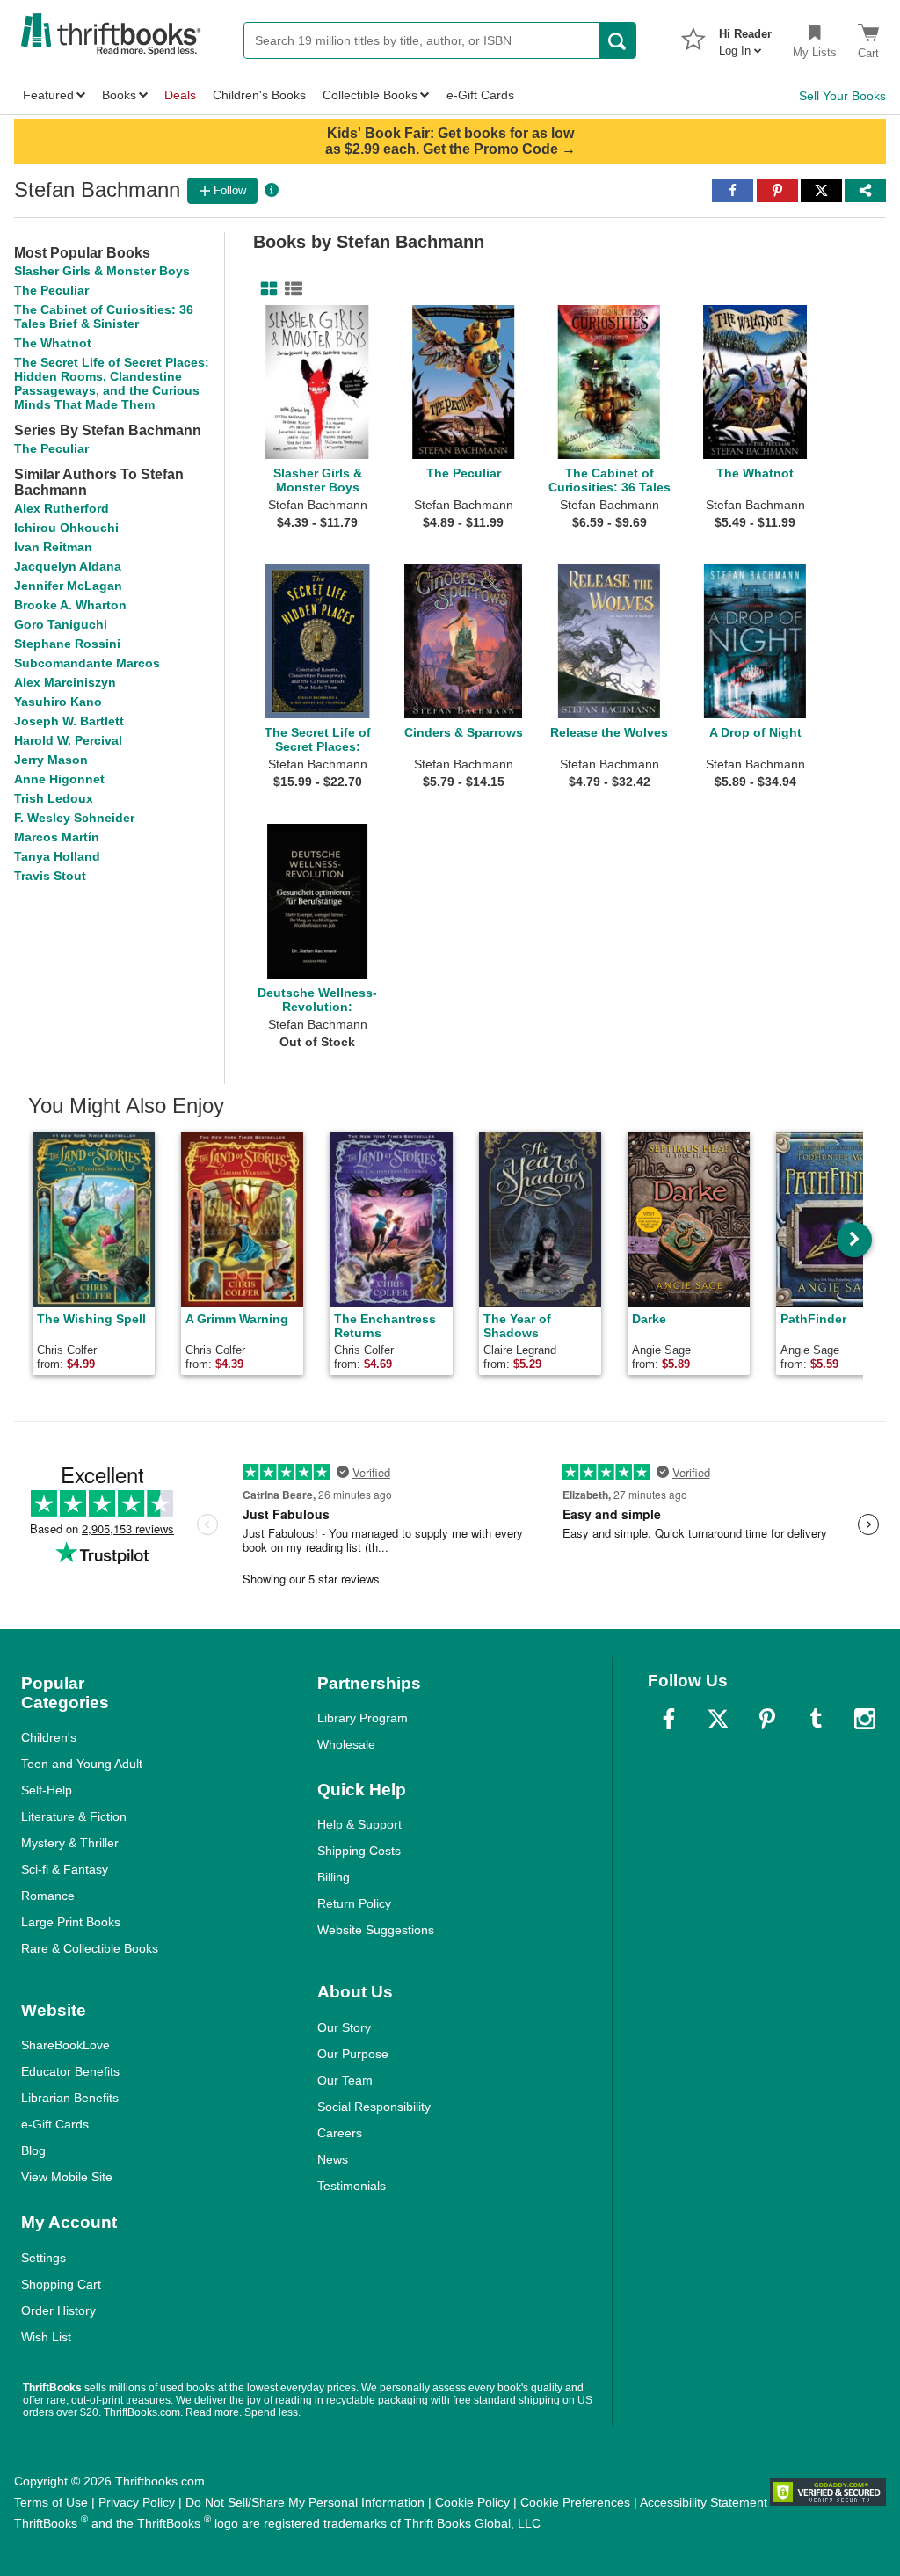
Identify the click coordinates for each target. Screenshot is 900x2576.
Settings (44, 2258)
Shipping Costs (359, 1851)
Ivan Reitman (53, 547)
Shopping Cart (61, 2284)
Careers (340, 2133)
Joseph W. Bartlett (69, 721)
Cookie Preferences (575, 2502)
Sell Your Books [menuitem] (842, 96)
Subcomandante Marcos (87, 663)
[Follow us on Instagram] (865, 1719)
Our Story (344, 2027)
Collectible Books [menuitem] (370, 95)
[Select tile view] (290, 289)
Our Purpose (353, 2054)
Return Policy (354, 1903)
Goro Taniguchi (61, 624)
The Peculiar (51, 290)
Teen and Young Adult (82, 1764)
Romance (48, 1896)
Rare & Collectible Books (90, 1948)
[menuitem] (745, 37)
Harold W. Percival (68, 740)
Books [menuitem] (119, 95)
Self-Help (47, 1790)
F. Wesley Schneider (74, 818)
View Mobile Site (67, 2177)
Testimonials (352, 2186)
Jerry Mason (51, 760)
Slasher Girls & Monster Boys (102, 271)
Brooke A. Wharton (70, 605)
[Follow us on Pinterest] (767, 1719)
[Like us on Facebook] (669, 1719)
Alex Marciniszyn (65, 682)
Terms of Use (51, 2502)
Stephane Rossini (67, 644)
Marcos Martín (57, 837)
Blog (33, 2150)
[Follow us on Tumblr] (816, 1719)
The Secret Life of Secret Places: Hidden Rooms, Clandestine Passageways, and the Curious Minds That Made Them (112, 383)
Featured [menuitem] (48, 95)
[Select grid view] (265, 289)
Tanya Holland (57, 856)
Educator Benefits (70, 2071)
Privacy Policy (137, 2502)
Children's (49, 1737)
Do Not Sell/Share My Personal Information (305, 2502)
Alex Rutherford (62, 508)
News (333, 2159)
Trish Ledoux (54, 798)
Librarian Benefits (70, 2098)
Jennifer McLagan (68, 586)
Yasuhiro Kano (58, 702)
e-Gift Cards (55, 2124)
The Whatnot (53, 343)
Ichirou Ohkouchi (66, 528)
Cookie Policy (472, 2502)
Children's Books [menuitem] (259, 95)
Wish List (46, 2337)
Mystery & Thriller (70, 1843)
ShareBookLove (65, 2045)
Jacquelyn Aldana (68, 566)
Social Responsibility (374, 2107)
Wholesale (346, 1744)
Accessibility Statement (704, 2502)
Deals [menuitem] (180, 95)
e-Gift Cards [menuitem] (480, 95)
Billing (334, 1877)
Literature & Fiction (74, 1816)
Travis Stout (50, 876)
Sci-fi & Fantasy (65, 1869)
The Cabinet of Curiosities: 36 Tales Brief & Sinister (104, 317)
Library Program (363, 1718)
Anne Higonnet (59, 779)
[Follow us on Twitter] (718, 1719)
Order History (58, 2310)
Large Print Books (71, 1922)
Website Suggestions (376, 1930)
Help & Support (359, 1824)
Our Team (345, 2080)
